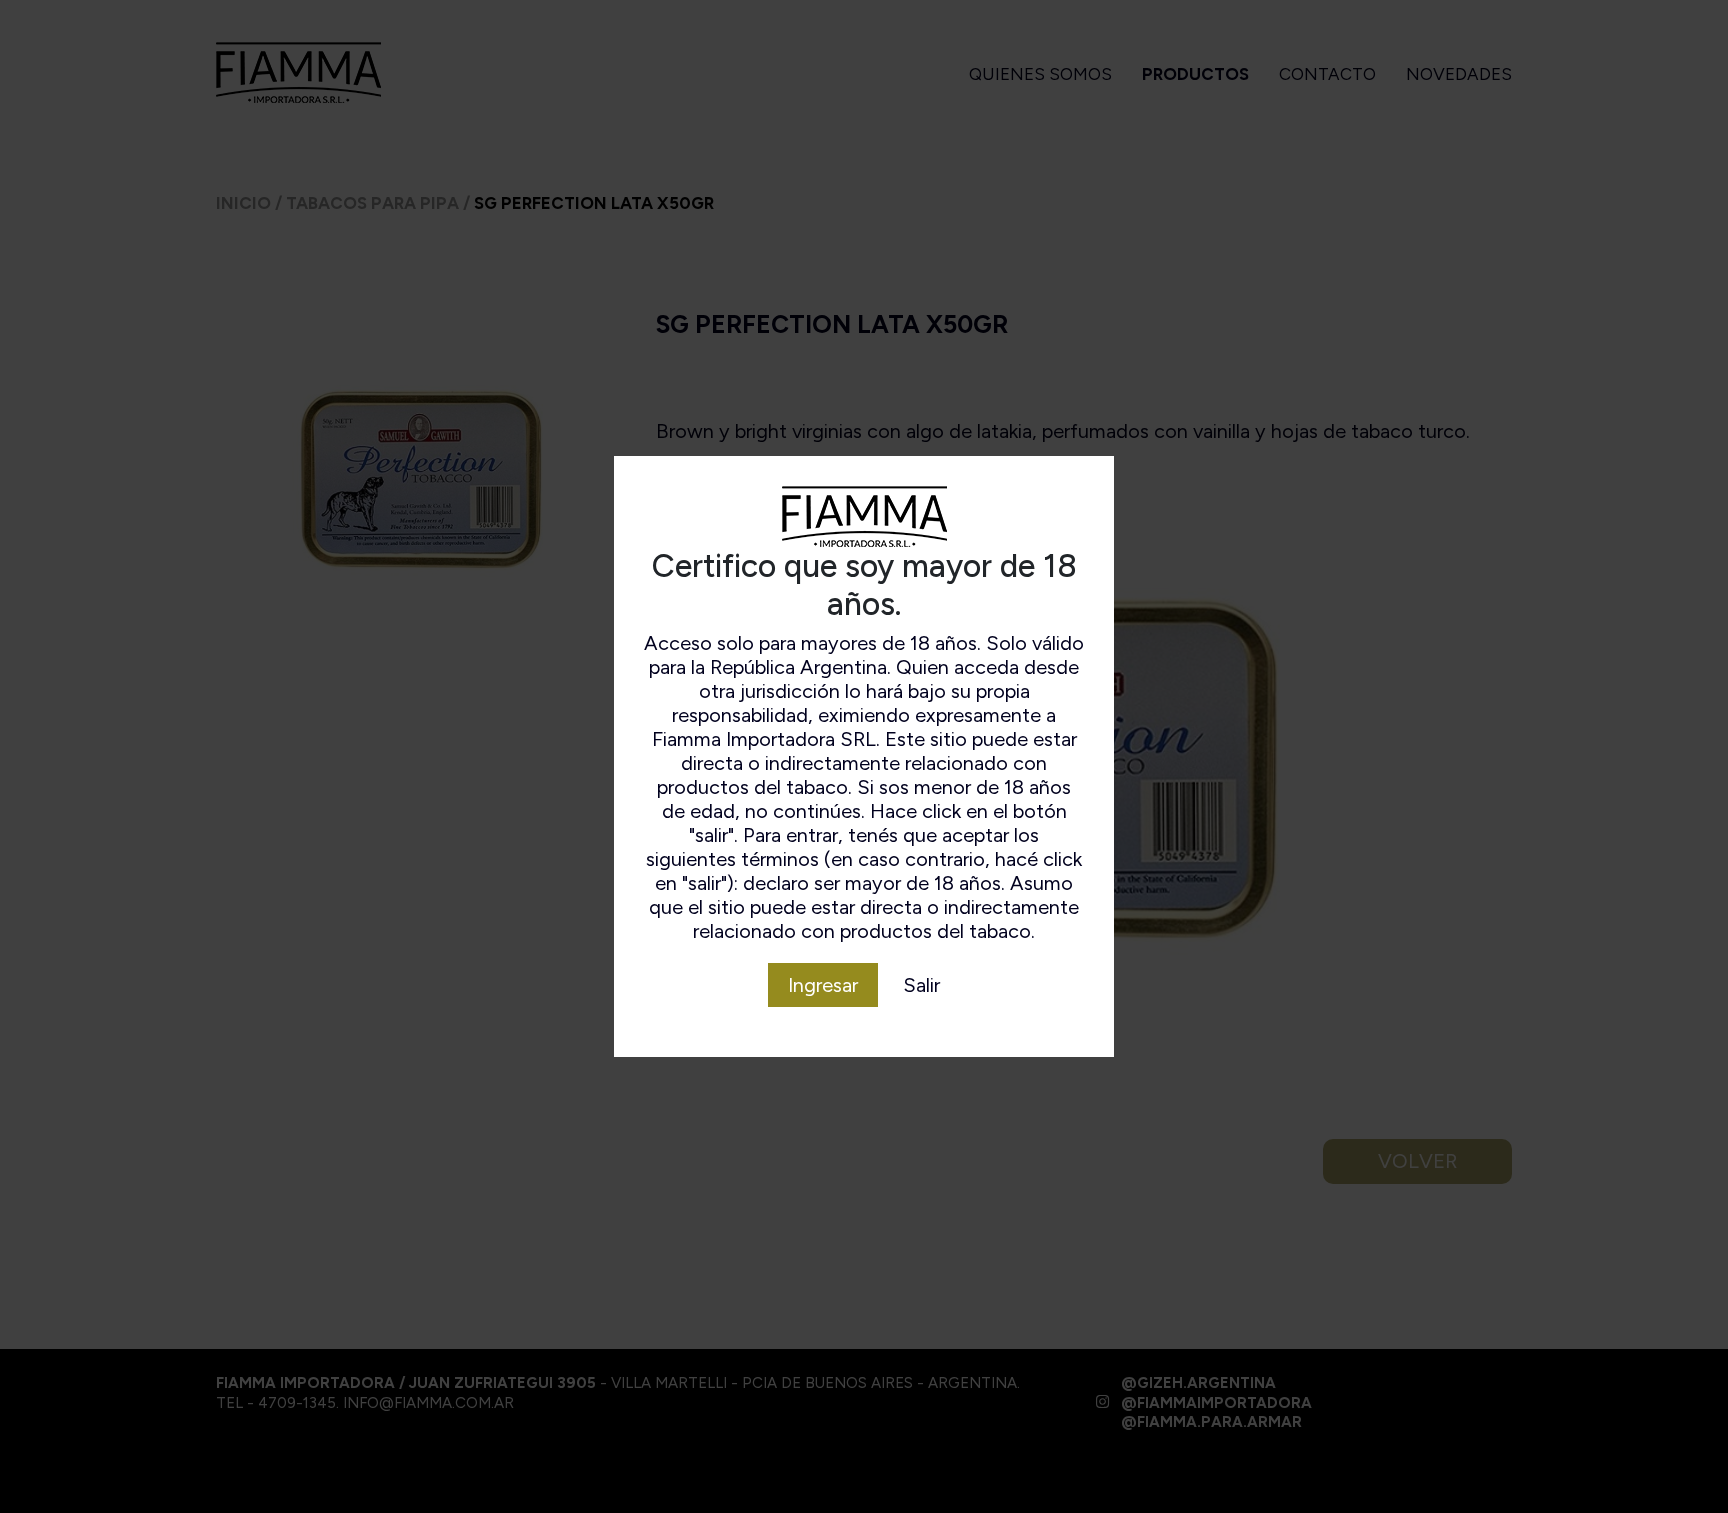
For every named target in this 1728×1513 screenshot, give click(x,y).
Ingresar (823, 985)
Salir (921, 985)
